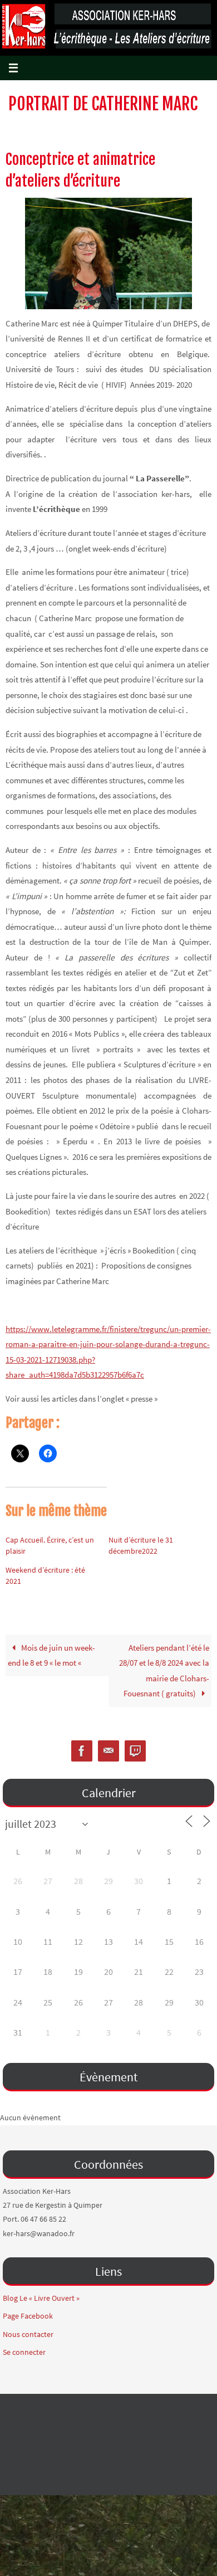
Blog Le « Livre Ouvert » (41, 2298)
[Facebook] (82, 1751)
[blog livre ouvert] (135, 1751)
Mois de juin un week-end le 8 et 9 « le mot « (51, 1655)
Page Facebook (28, 2316)
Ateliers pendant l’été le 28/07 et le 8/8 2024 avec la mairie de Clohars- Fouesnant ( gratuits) (164, 1671)
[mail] (108, 1751)
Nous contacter (28, 2334)
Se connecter (24, 2352)
